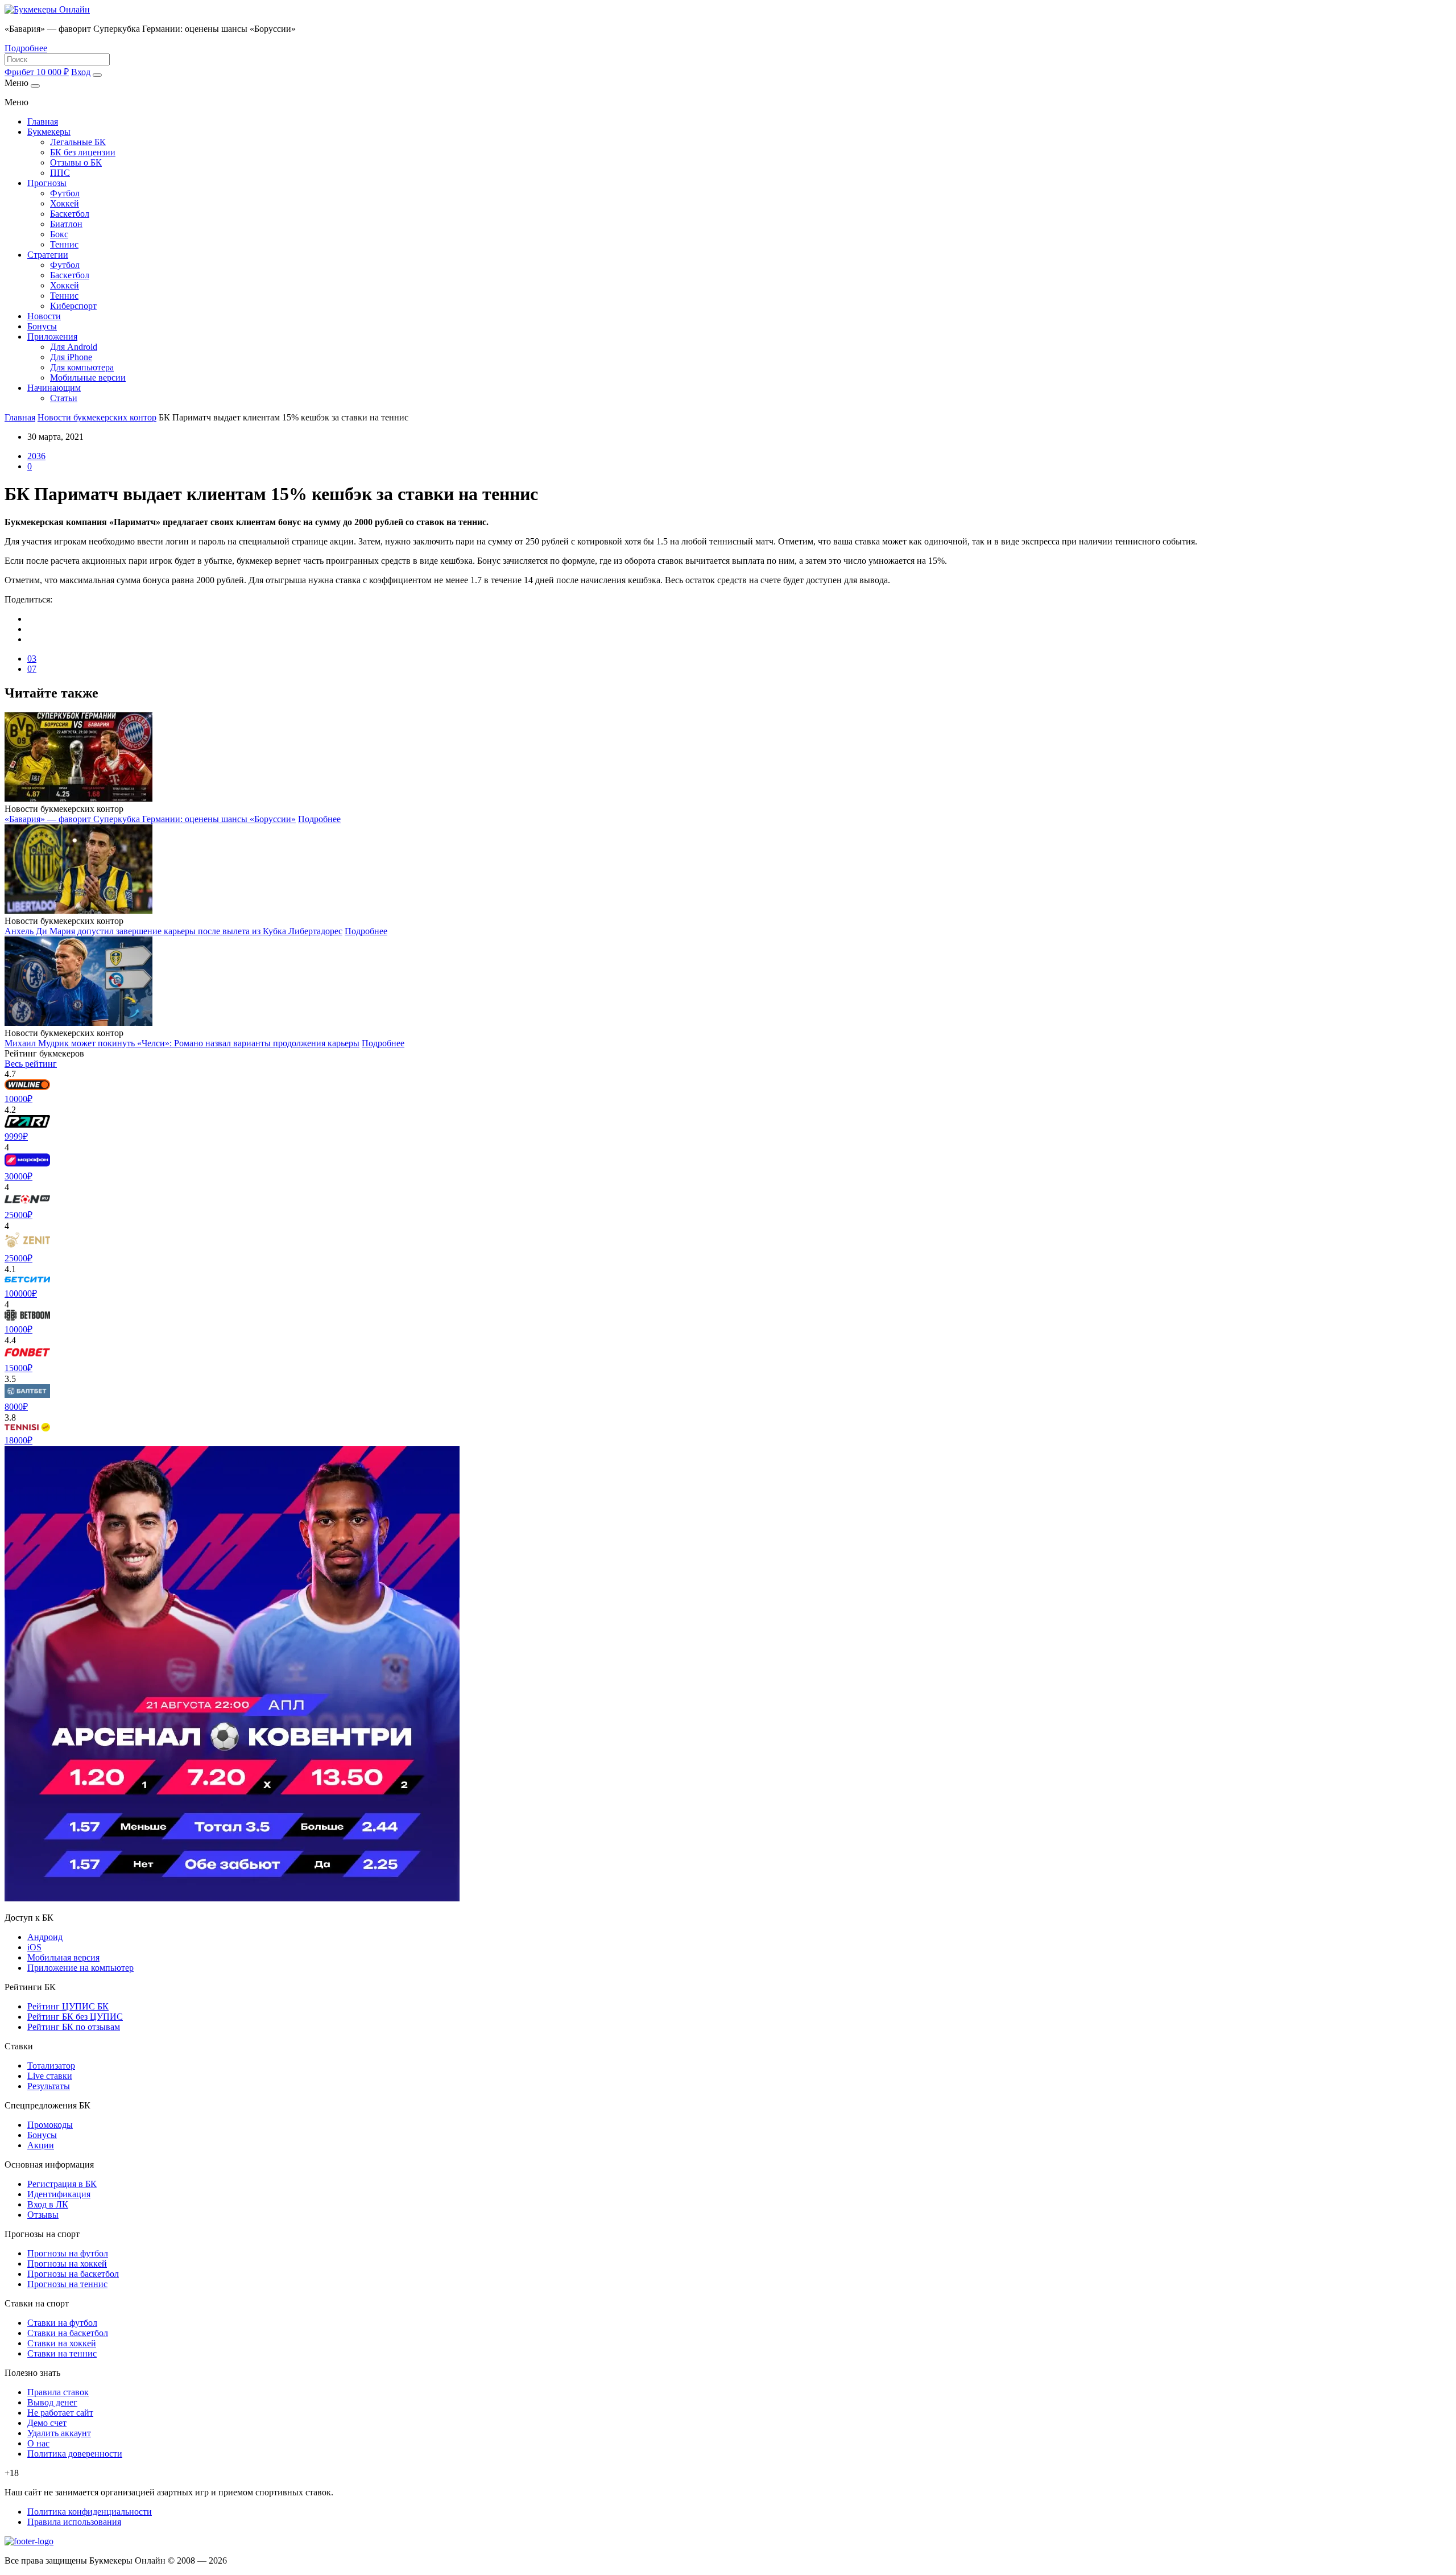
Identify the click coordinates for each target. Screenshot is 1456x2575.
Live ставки (50, 2076)
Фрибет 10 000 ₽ (37, 72)
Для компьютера (82, 367)
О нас (38, 2443)
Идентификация (59, 2194)
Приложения (52, 337)
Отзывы (43, 2215)
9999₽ (16, 1136)
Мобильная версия (63, 1957)
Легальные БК (78, 142)
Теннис (64, 244)
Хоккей (65, 203)
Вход (81, 72)
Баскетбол (70, 214)
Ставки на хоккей (62, 2343)
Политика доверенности (75, 2454)
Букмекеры (49, 132)
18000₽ (18, 1440)
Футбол (65, 193)
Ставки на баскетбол (68, 2333)
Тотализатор (51, 2066)
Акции (41, 2145)
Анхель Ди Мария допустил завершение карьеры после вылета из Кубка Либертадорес (173, 931)
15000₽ (18, 1368)
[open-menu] (97, 75)
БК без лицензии (83, 152)
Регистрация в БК (62, 2184)
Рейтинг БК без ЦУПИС (75, 2017)
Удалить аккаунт (59, 2433)
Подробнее (26, 48)
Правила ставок (58, 2392)
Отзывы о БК (76, 162)
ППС (60, 173)
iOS (34, 1947)
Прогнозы (47, 183)
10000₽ (18, 1099)
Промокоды (50, 2125)
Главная (43, 121)
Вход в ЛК (48, 2204)
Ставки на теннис (62, 2353)
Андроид (45, 1937)
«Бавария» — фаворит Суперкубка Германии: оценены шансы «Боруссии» (150, 819)
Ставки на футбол (62, 2323)
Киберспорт (73, 306)
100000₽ (21, 1293)
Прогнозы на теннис (67, 2284)
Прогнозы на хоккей (67, 2264)
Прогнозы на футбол (68, 2253)
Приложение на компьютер (80, 1968)
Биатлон (66, 224)
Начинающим (54, 388)
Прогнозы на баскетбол (73, 2274)
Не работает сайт (60, 2413)
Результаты (49, 2086)
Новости (44, 316)
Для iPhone (71, 357)
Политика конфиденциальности (90, 2512)
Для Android (74, 347)
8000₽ (16, 1407)
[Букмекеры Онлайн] (47, 9)
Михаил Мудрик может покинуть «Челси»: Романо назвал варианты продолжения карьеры (182, 1043)
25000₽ (18, 1215)
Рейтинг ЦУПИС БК (68, 2006)
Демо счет (47, 2423)
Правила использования (74, 2522)
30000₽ (18, 1176)
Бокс (59, 234)
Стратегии (48, 255)
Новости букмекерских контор (97, 417)
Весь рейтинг (31, 1064)
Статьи (64, 398)
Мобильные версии (88, 377)
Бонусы (42, 326)
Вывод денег (52, 2402)
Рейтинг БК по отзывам (74, 2027)
